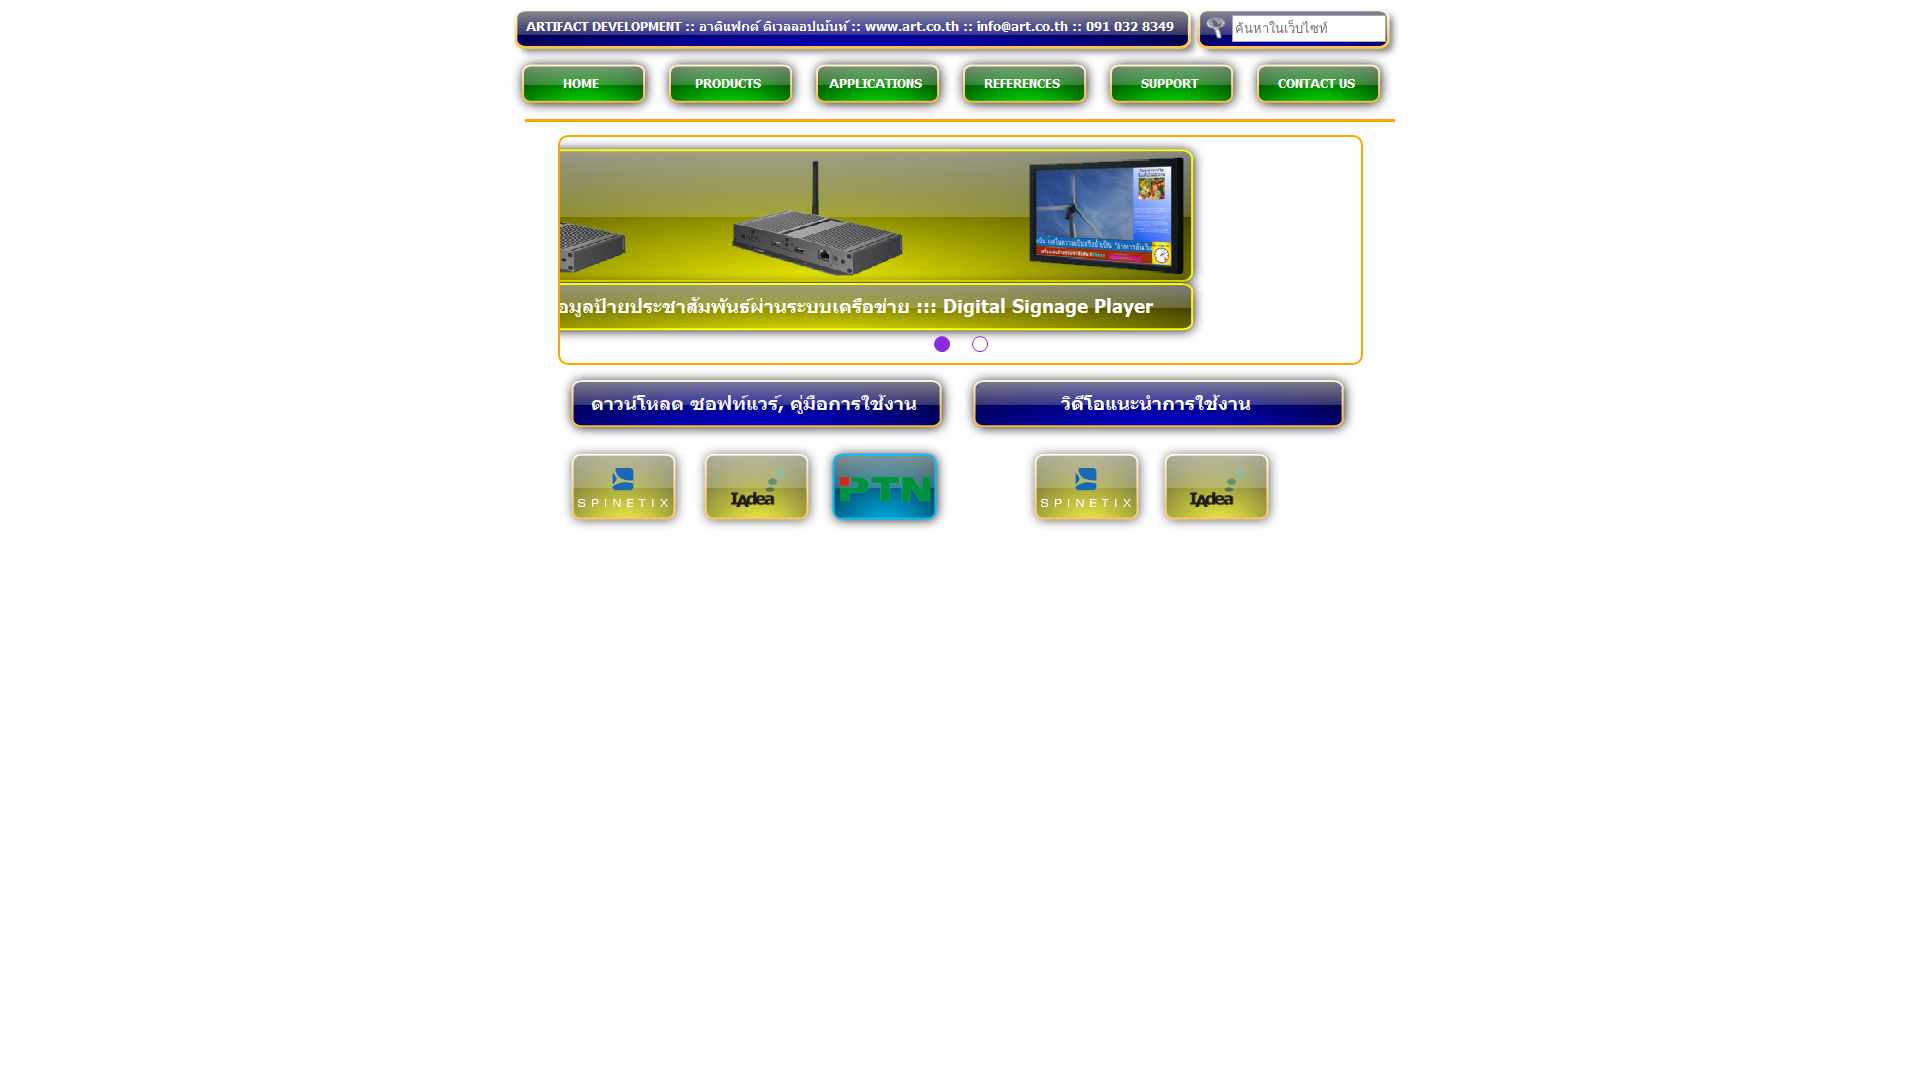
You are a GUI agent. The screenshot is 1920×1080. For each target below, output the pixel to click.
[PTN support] (885, 497)
